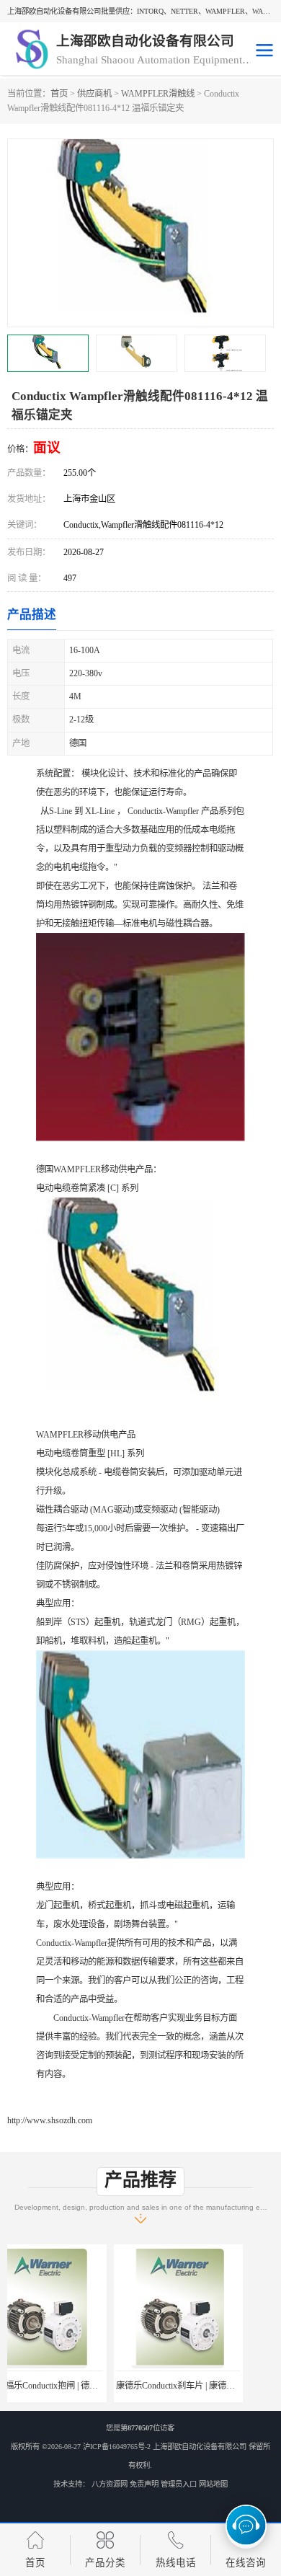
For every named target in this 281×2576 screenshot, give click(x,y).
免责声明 (144, 2484)
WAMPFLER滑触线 (158, 94)
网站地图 (213, 2484)
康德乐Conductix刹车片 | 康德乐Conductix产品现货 (104, 2386)
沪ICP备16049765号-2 (117, 2447)
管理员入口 (179, 2484)
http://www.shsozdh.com (50, 2120)
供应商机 (94, 94)
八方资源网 (110, 2484)
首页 (59, 94)
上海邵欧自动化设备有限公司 (200, 2447)
